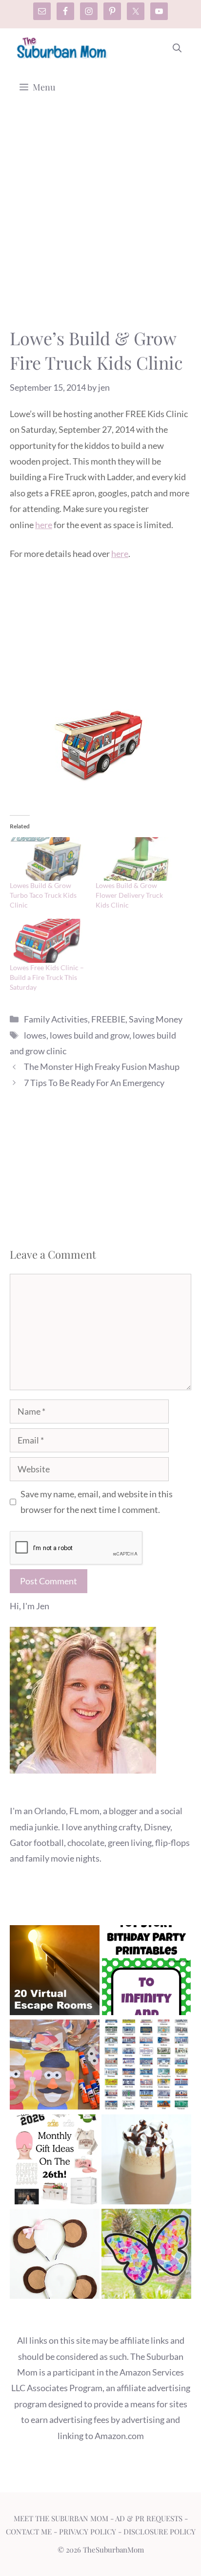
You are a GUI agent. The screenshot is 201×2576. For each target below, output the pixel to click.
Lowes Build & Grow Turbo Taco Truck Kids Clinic (43, 895)
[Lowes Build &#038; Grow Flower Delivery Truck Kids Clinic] (134, 859)
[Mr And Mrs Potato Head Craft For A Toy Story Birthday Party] (55, 2067)
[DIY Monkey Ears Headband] (55, 2256)
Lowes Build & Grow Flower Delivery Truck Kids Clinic (129, 895)
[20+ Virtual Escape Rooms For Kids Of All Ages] (55, 1972)
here (44, 525)
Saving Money (156, 1019)
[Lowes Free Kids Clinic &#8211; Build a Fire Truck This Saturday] (48, 941)
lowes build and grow (90, 1035)
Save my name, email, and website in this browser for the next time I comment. (97, 1502)
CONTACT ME (29, 2532)
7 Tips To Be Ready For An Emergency (94, 1083)
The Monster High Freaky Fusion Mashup (102, 1066)
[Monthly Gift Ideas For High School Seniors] (55, 2162)
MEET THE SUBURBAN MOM (61, 2518)
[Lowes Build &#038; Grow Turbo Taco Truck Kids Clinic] (48, 859)
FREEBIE (108, 1019)
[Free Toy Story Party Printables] (146, 1972)
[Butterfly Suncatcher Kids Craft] (146, 2256)
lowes (35, 1035)
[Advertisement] (100, 221)
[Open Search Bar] (177, 48)
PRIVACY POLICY (88, 2532)
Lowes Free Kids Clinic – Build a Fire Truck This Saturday (47, 977)
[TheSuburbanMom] (62, 48)
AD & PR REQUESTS (149, 2518)
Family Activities (56, 1019)
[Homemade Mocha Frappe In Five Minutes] (146, 2162)
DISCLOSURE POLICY (160, 2532)
